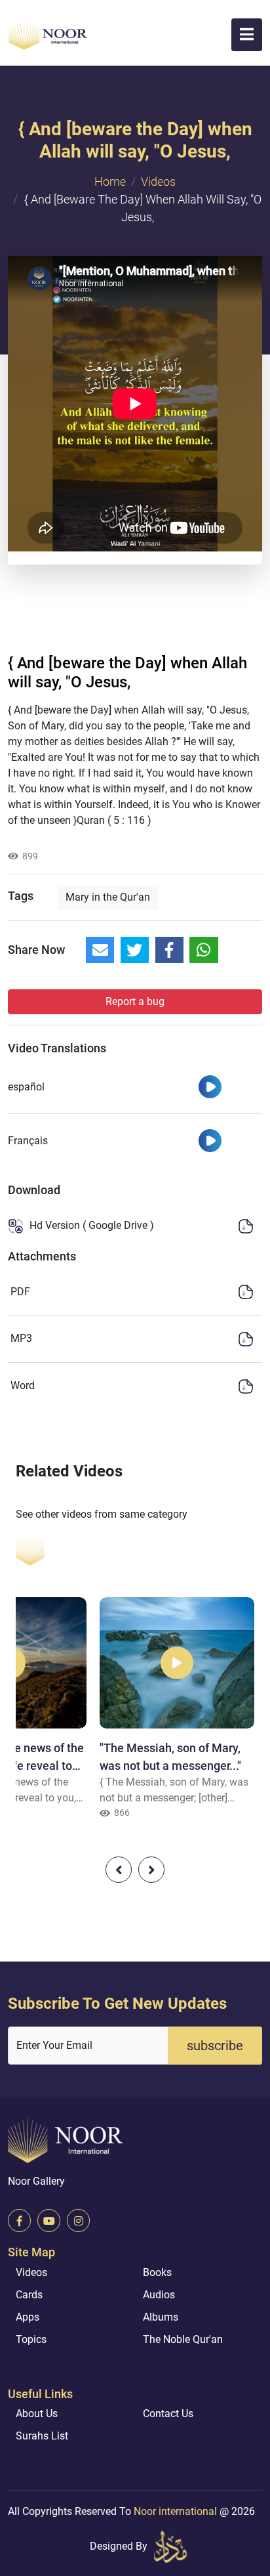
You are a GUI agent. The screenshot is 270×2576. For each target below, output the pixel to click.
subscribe (215, 2046)
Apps (28, 2317)
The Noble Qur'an (183, 2339)
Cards (29, 2295)
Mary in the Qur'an (108, 897)
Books (157, 2272)
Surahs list (42, 2436)
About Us (37, 2414)
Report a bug (135, 1001)
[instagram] (78, 2221)
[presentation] (119, 1870)
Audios (159, 2295)
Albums (161, 2317)
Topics (31, 2339)
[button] (247, 35)
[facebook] (19, 2221)
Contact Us (168, 2414)
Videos (158, 182)
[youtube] (49, 2221)
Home (110, 182)
